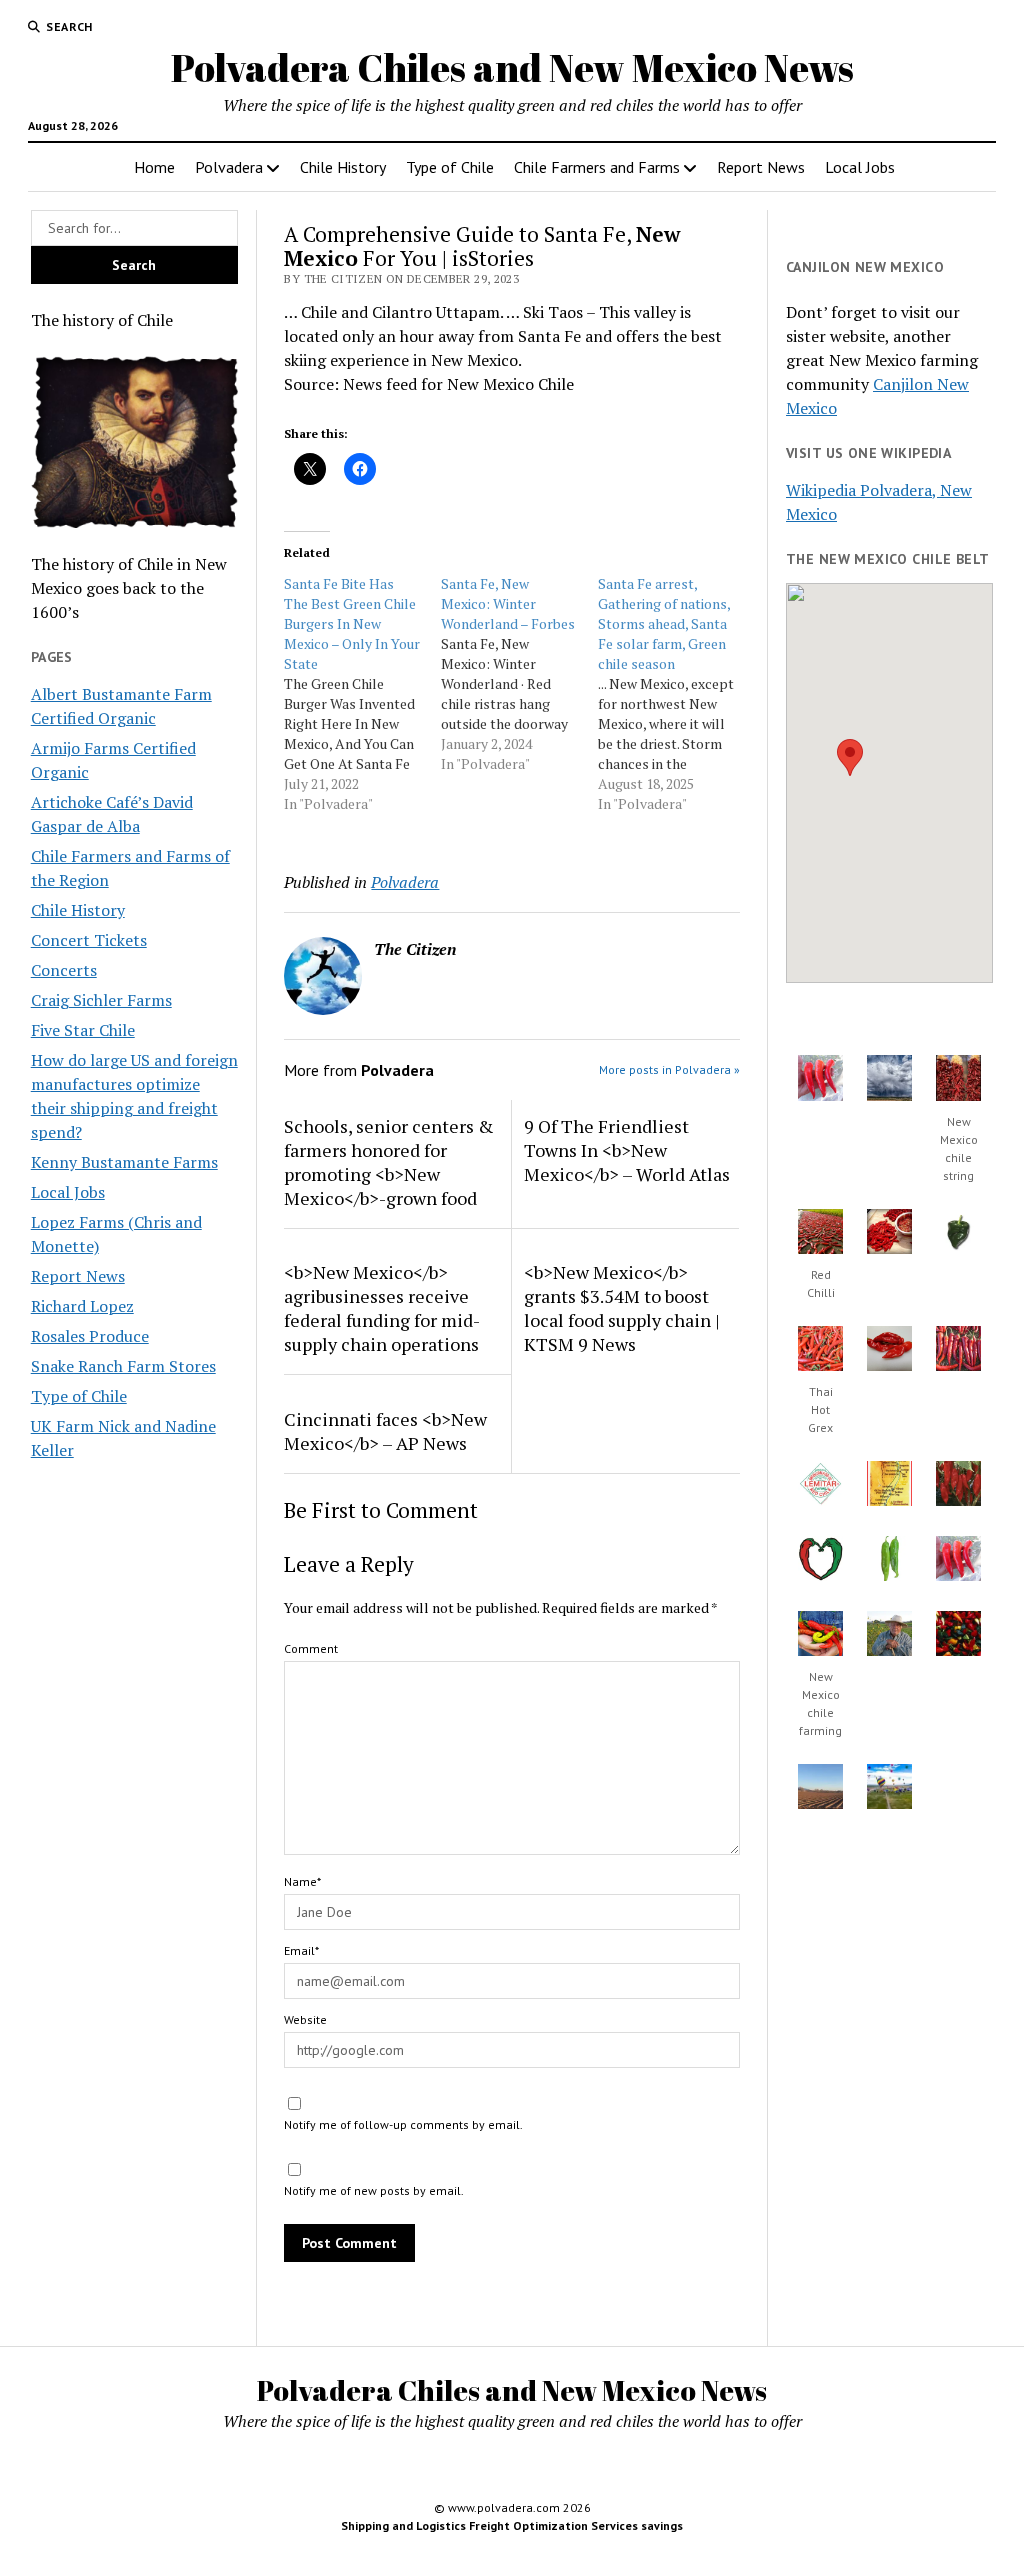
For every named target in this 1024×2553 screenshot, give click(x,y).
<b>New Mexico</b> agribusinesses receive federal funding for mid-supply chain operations (382, 1308)
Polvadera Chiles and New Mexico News (512, 67)
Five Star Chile (83, 1030)
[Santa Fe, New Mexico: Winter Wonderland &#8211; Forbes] (519, 674)
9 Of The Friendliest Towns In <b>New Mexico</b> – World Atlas (627, 1150)
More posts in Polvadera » (669, 1069)
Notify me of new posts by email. (374, 2190)
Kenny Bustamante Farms (124, 1162)
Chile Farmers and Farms (597, 167)
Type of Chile (450, 167)
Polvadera (229, 167)
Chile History (343, 167)
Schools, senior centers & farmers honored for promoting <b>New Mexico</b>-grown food (389, 1162)
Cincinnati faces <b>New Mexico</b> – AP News (385, 1431)
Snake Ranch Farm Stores (123, 1366)
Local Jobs (860, 167)
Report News (761, 167)
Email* (301, 1950)
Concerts (64, 970)
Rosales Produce (90, 1336)
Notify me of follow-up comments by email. (403, 2124)
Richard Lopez (82, 1306)
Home (154, 167)
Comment (311, 1648)
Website (305, 2019)
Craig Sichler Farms (101, 1000)
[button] (850, 757)
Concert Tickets (89, 940)
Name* (302, 1881)
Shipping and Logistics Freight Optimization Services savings (512, 2525)
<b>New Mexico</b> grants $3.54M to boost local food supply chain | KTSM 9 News (622, 1308)
